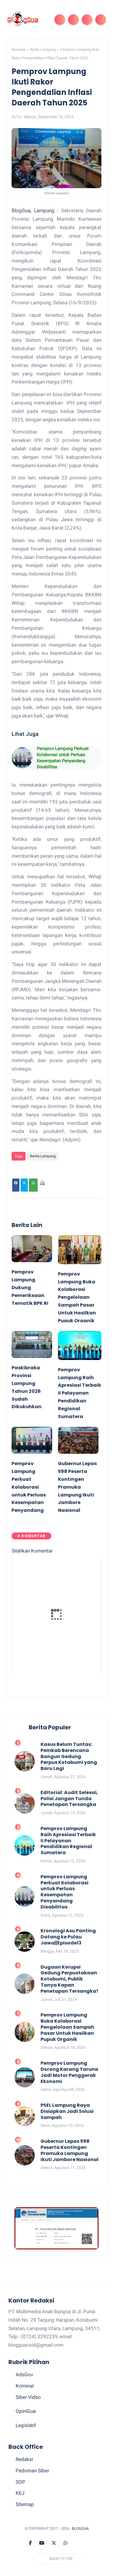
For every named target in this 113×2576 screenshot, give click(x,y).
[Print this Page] (42, 1185)
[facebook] (30, 2543)
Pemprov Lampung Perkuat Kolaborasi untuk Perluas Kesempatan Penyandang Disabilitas (63, 758)
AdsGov (24, 2374)
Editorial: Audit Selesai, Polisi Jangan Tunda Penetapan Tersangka (69, 1799)
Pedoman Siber (32, 2471)
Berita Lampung (43, 50)
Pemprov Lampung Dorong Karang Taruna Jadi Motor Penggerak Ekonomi (69, 2072)
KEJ (20, 2493)
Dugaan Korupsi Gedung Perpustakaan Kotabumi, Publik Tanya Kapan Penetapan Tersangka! (69, 1979)
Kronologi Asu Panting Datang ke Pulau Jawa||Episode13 (68, 1937)
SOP (20, 2482)
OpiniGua (26, 2411)
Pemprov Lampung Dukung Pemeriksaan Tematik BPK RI (30, 1288)
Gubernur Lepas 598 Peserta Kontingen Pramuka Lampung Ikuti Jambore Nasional (77, 1487)
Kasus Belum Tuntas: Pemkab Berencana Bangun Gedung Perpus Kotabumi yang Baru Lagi (69, 1757)
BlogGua (80, 2529)
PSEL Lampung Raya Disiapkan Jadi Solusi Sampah (67, 2111)
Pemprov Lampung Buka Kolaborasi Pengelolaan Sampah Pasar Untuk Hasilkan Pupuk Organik (77, 1297)
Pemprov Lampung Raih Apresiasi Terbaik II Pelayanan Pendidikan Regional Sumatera (80, 1393)
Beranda (18, 50)
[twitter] (54, 2543)
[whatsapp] (65, 2543)
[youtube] (42, 2543)
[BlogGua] (23, 19)
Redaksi (24, 2459)
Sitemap (25, 2504)
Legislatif (26, 2425)
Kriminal (25, 2386)
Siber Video (28, 2397)
